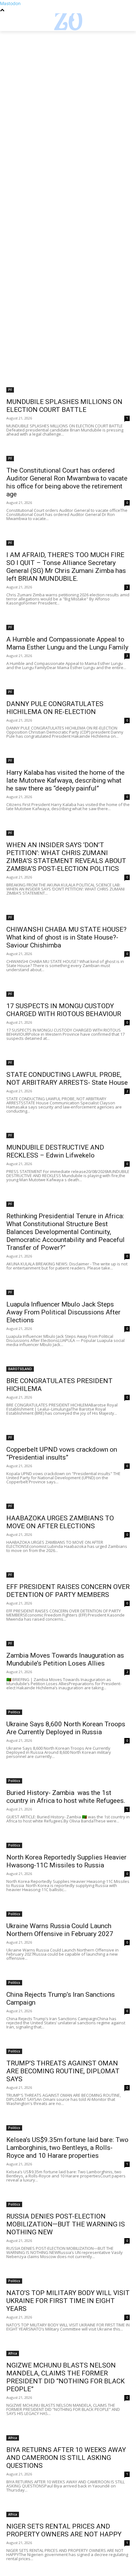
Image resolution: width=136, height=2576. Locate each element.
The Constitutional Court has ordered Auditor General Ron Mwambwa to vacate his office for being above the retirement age (67, 482)
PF (10, 390)
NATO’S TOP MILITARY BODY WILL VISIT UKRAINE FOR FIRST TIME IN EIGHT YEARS (68, 2301)
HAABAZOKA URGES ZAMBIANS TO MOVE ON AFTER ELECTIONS (60, 1522)
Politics (14, 1712)
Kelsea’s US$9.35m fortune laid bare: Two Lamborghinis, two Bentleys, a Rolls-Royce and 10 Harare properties (67, 2148)
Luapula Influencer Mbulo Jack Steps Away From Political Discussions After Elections (63, 1312)
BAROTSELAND (20, 1369)
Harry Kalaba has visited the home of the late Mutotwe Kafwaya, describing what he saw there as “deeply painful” (65, 780)
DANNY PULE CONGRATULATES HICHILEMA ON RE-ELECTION (55, 708)
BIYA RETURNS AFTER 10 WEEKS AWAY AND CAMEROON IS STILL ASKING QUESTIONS (66, 2458)
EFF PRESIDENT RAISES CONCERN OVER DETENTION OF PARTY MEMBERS (68, 1591)
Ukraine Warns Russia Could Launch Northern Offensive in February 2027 (60, 1930)
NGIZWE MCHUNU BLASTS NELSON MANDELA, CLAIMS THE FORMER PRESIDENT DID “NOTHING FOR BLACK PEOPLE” (65, 2377)
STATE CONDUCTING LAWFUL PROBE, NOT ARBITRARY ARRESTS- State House (67, 1079)
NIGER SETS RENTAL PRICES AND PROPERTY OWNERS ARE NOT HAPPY (64, 2530)
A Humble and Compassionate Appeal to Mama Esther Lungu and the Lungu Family (67, 643)
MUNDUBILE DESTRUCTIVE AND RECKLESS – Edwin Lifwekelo (55, 1151)
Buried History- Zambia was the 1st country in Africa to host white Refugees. (66, 1797)
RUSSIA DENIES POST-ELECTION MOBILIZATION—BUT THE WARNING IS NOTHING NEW (66, 2224)
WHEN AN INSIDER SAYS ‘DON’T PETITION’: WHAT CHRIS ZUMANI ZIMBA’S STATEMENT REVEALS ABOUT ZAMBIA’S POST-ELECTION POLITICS (66, 857)
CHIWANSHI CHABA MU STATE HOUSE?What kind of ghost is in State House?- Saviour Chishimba (66, 937)
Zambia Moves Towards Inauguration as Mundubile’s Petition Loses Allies (65, 1659)
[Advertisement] (68, 102)
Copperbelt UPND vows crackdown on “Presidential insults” (62, 1453)
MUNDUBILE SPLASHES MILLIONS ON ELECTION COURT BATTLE (64, 406)
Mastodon (10, 3)
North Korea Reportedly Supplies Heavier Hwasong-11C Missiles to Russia (66, 1861)
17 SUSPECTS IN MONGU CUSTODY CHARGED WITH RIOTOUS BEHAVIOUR (64, 1010)
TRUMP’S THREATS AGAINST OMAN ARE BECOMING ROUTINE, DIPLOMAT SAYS (63, 2071)
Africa (13, 2353)
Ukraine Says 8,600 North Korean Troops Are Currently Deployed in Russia (66, 1728)
